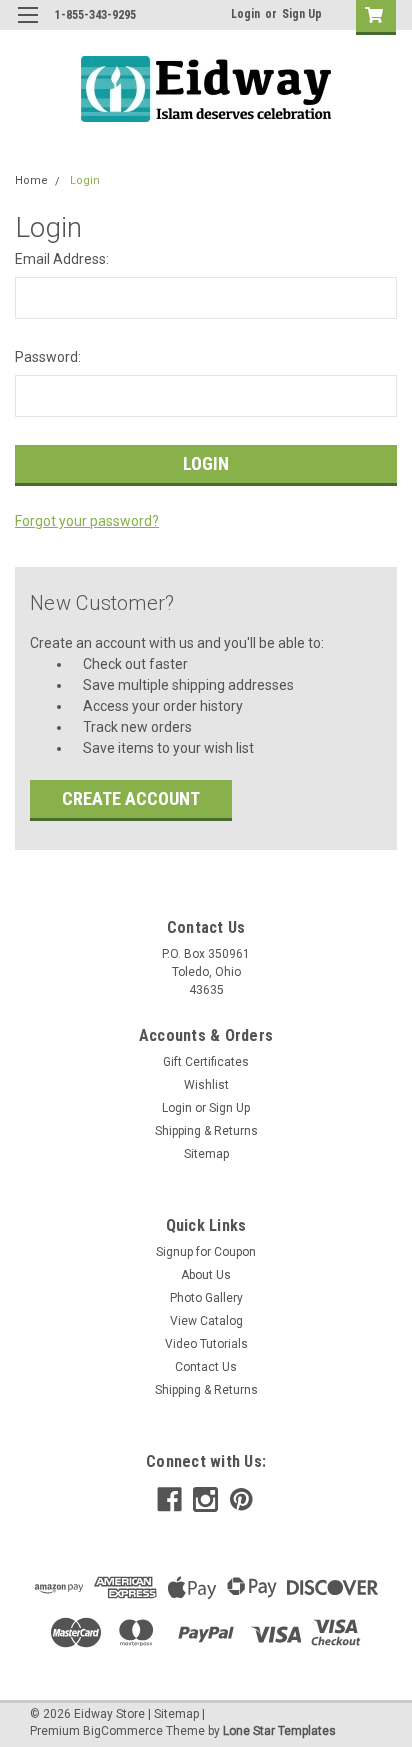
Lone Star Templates (279, 1731)
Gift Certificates (206, 1062)
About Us (206, 1275)
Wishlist (206, 1085)
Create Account (131, 798)
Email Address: (62, 259)
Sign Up (302, 14)
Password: (48, 357)
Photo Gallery (206, 1298)
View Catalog (206, 1321)
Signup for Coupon (206, 1252)
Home (31, 180)
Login (245, 14)
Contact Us (206, 1367)
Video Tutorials (206, 1344)
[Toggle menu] (27, 27)
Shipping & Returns (206, 1131)
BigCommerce (123, 1731)
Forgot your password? (87, 521)
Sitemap (206, 1154)
